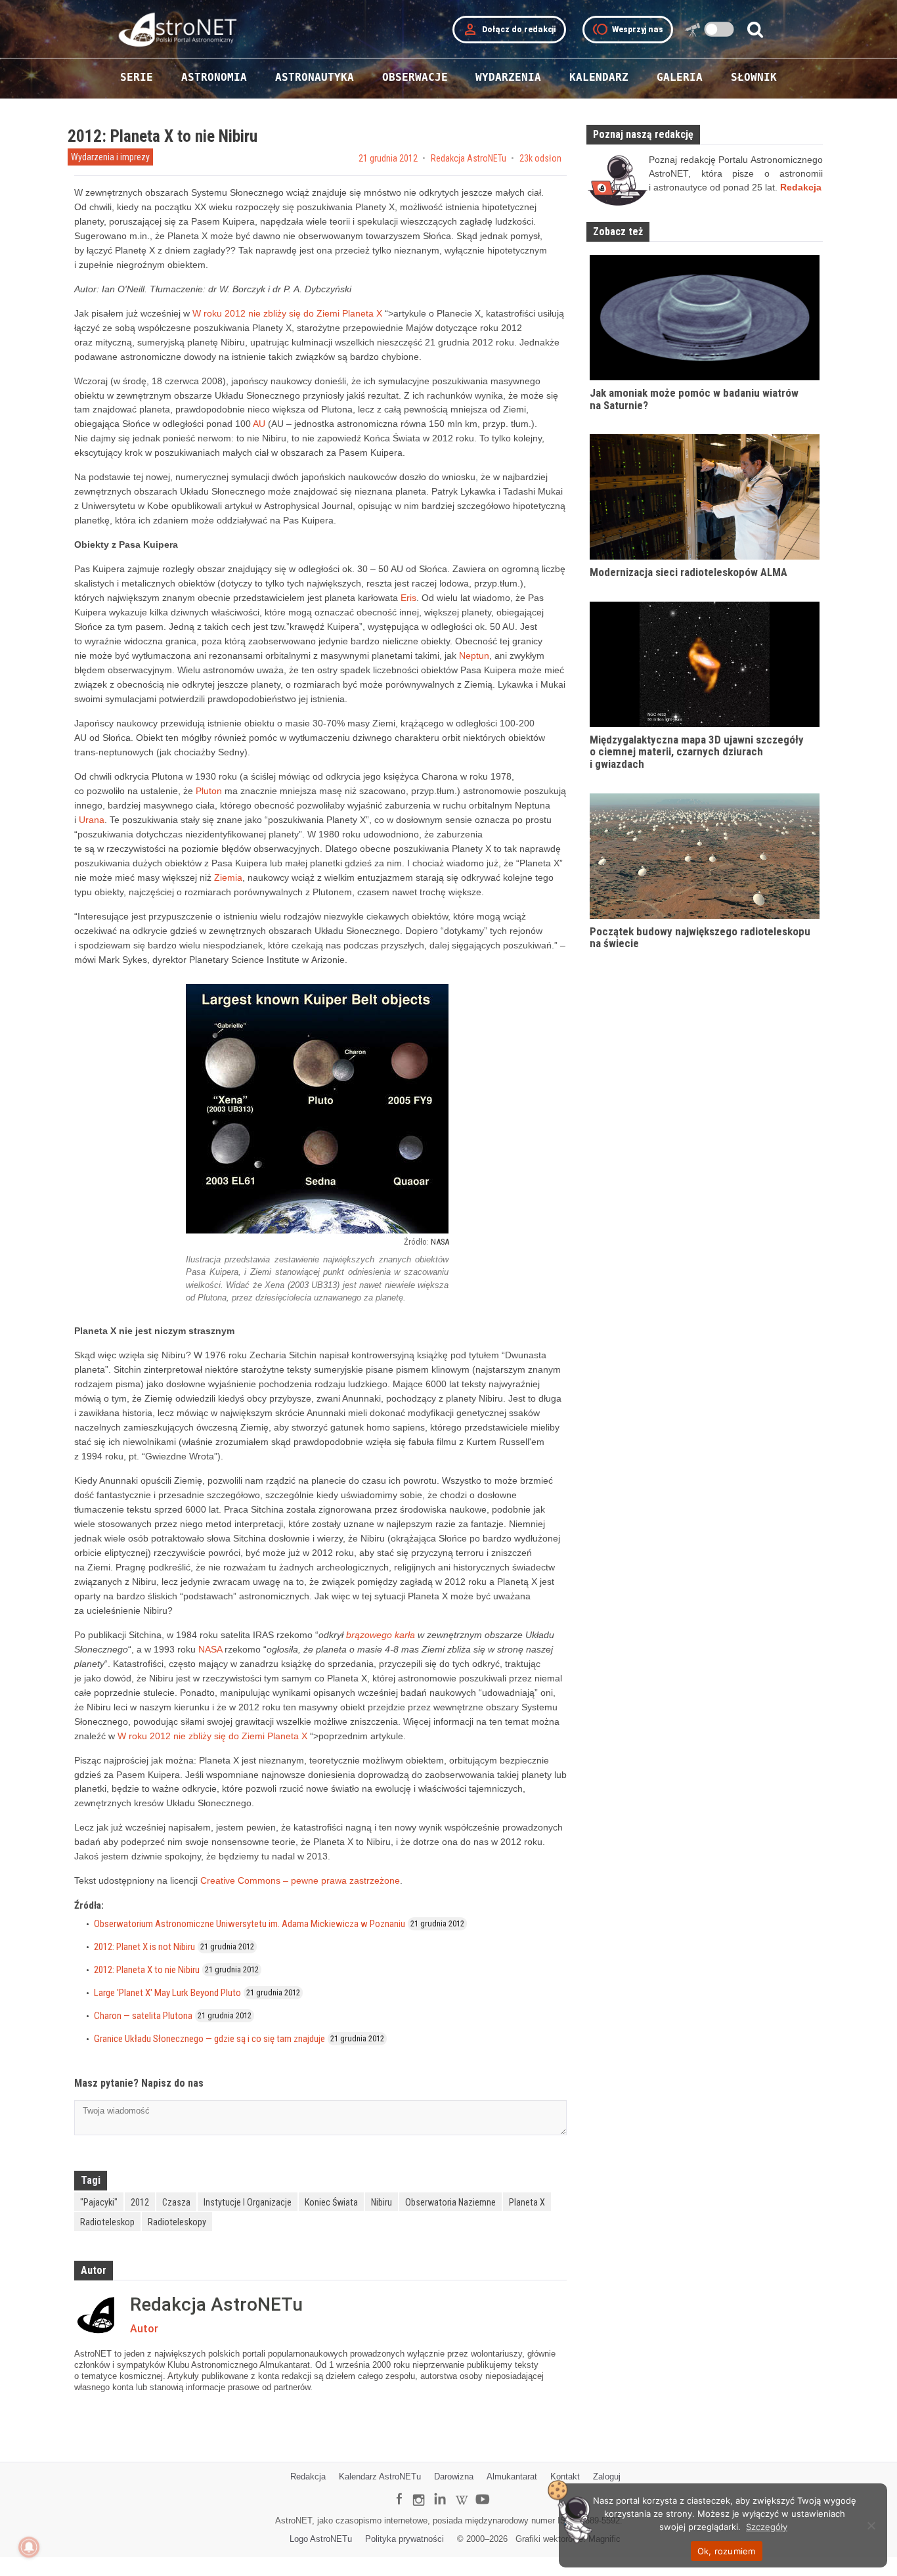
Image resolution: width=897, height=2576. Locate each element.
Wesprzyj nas (628, 30)
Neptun (474, 655)
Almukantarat (512, 2476)
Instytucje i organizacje (248, 2202)
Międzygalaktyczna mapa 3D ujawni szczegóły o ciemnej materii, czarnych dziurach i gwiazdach (697, 752)
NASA (440, 1242)
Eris (408, 598)
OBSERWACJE (415, 77)
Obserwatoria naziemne (450, 2202)
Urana (92, 820)
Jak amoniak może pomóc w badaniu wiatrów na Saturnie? (694, 399)
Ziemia (228, 877)
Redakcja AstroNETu (469, 158)
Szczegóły (767, 2527)
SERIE (137, 77)
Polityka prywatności (405, 2539)
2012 (140, 2202)
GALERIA (680, 77)
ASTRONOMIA (214, 77)
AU (259, 424)
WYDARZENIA (508, 77)
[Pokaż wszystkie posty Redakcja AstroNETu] (99, 2315)
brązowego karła (381, 1635)
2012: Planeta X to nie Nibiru (147, 1970)
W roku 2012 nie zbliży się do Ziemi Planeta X (289, 313)
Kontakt (565, 2476)
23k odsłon (540, 158)
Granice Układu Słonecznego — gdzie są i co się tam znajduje (209, 2039)
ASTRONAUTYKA (315, 77)
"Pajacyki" (99, 2202)
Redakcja (308, 2476)
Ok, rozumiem (727, 2551)
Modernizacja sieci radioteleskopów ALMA (689, 572)
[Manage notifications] (29, 2547)
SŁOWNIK (754, 77)
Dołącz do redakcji (509, 30)
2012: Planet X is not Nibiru (144, 1947)
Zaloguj (607, 2476)
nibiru (382, 2202)
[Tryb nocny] (719, 29)
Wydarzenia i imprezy (110, 157)
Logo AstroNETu (321, 2539)
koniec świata (331, 2202)
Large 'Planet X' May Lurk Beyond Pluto (167, 1993)
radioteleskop (107, 2222)
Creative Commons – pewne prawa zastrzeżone (300, 1880)
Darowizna (454, 2476)
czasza (176, 2202)
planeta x (527, 2202)
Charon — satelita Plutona (143, 2016)
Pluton (209, 791)
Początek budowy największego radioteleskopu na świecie (700, 938)
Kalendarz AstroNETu (380, 2476)
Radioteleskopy (177, 2222)
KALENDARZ (599, 77)
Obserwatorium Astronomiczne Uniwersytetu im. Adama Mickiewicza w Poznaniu (250, 1924)
